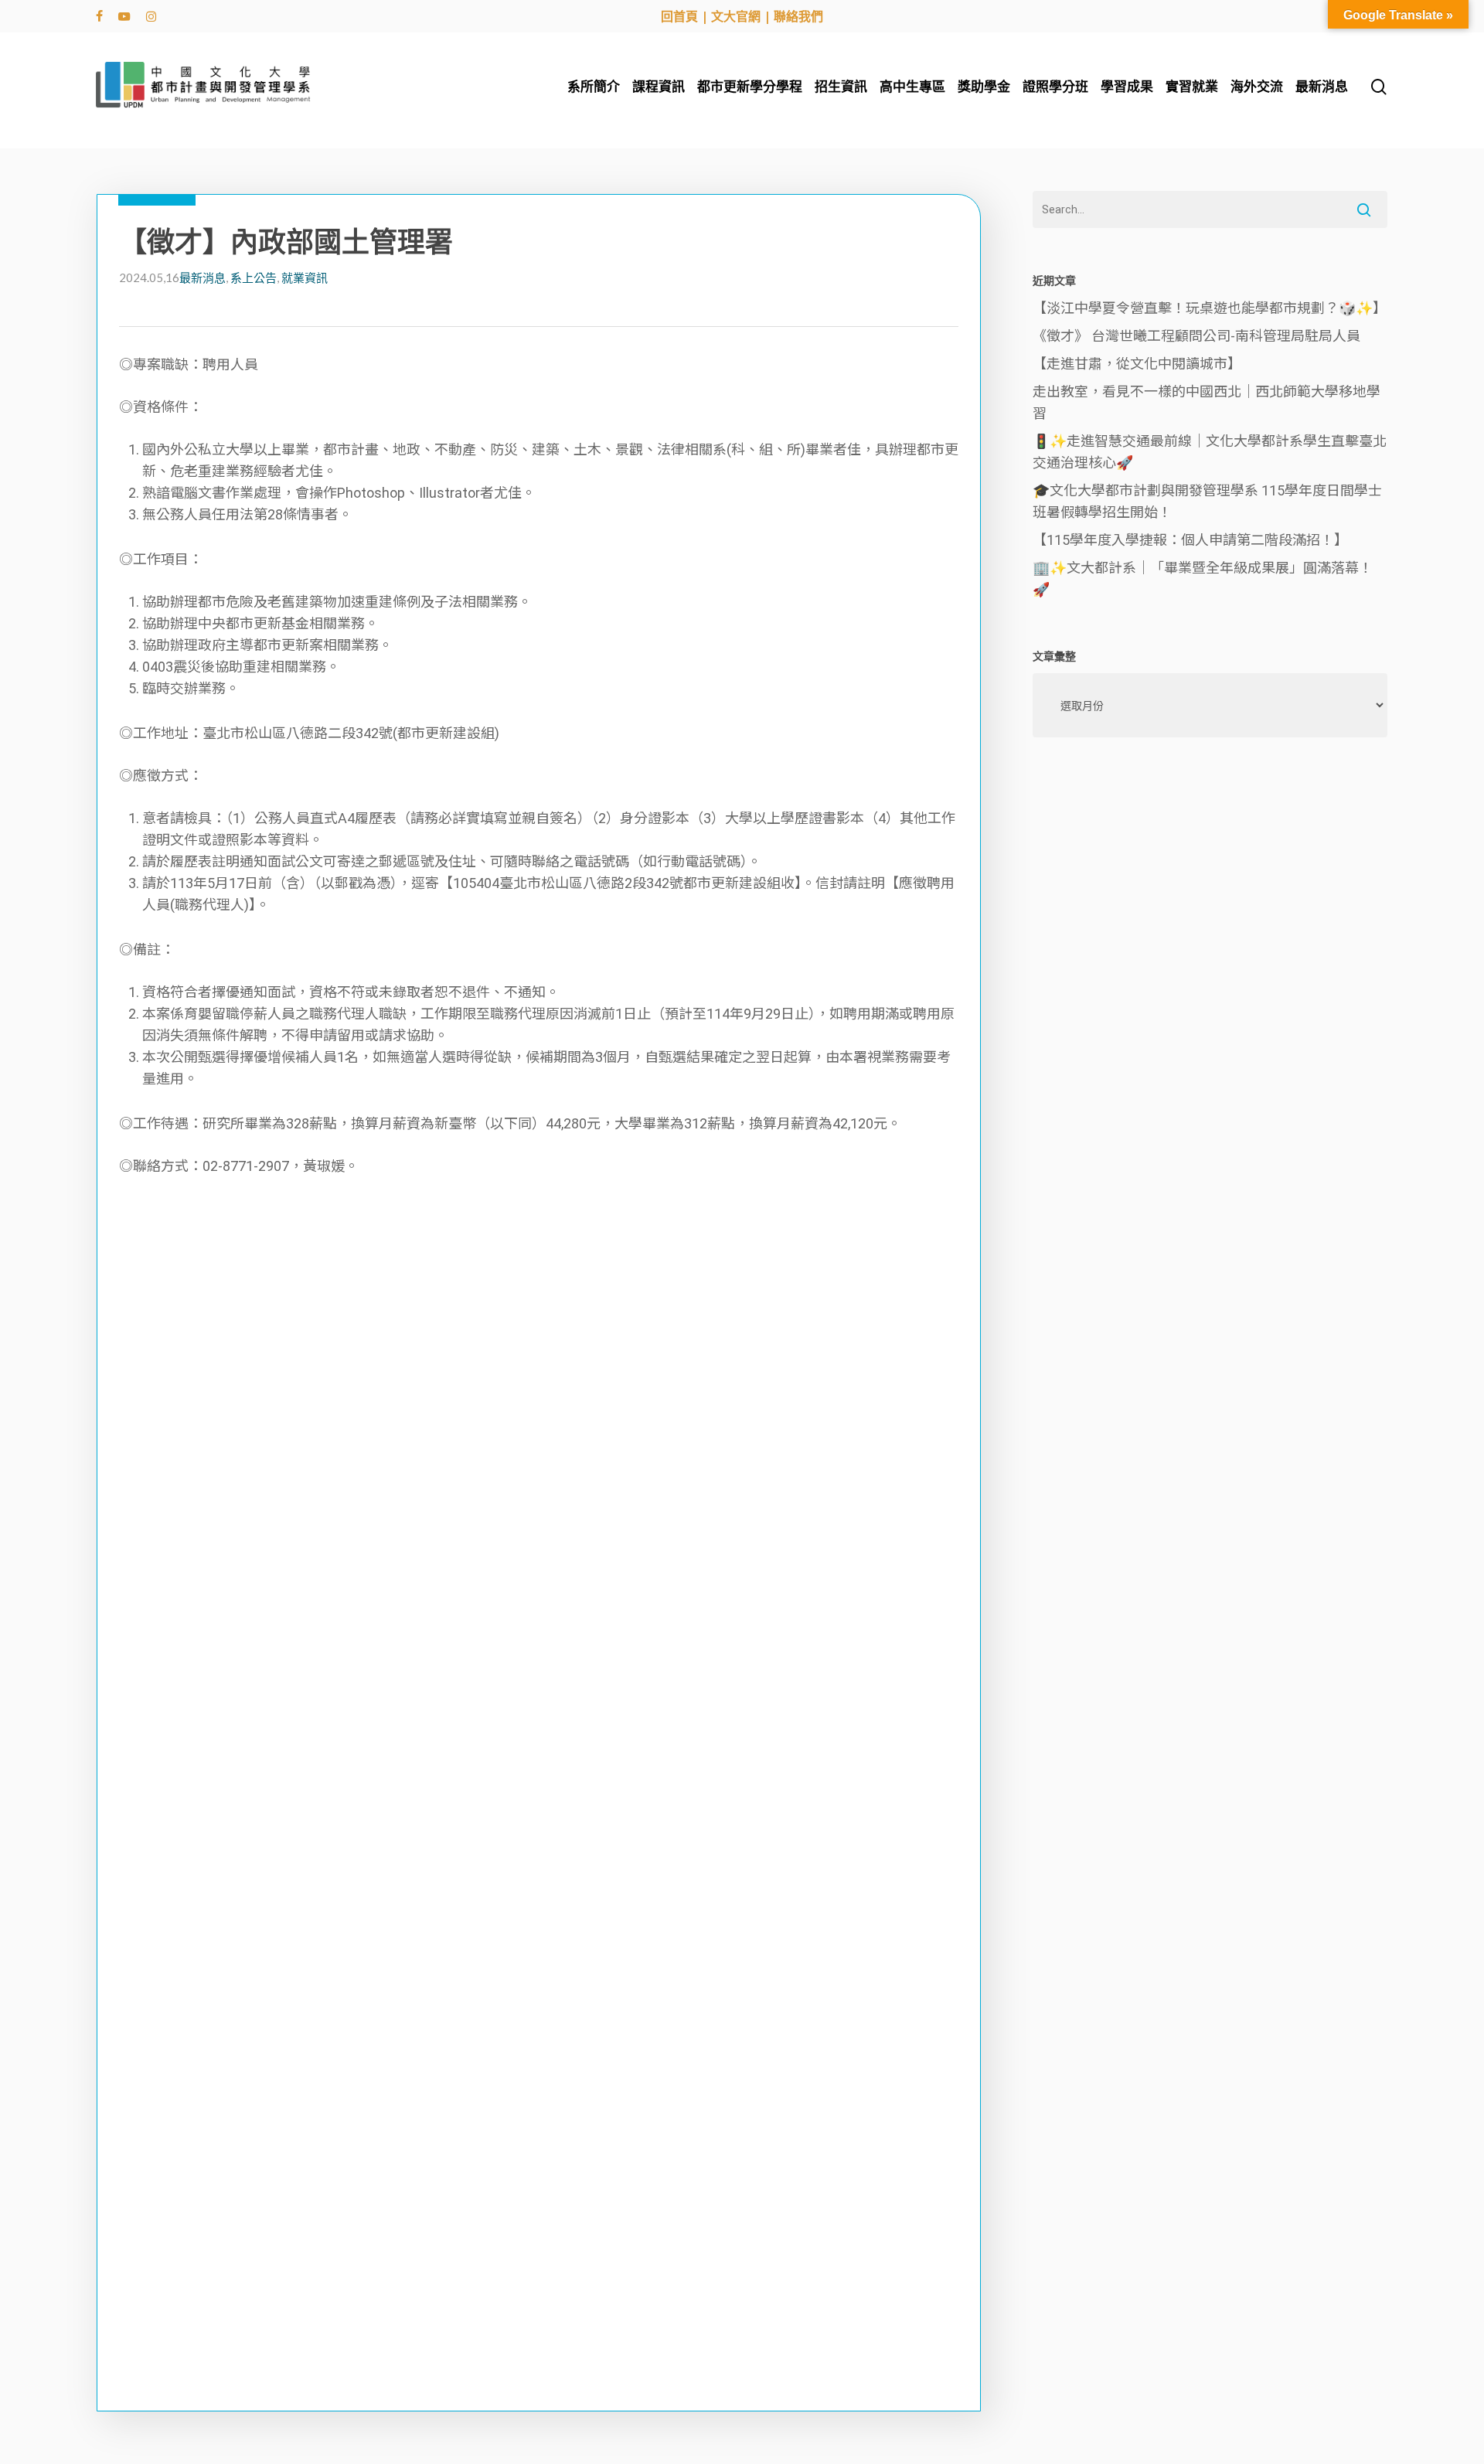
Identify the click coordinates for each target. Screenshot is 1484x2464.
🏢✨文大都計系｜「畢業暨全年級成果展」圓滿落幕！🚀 (1203, 579)
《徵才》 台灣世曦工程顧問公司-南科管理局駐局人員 (1196, 336)
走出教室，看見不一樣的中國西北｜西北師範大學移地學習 (1207, 402)
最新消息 (203, 277)
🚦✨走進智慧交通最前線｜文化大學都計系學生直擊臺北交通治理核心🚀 (1210, 452)
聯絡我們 (798, 16)
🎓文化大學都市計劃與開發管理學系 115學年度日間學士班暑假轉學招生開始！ (1207, 501)
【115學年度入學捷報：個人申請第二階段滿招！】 (1190, 540)
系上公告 (254, 277)
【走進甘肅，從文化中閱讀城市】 (1137, 364)
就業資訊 (305, 277)
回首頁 (679, 16)
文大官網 (736, 16)
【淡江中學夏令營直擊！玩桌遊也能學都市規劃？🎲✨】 (1210, 308)
